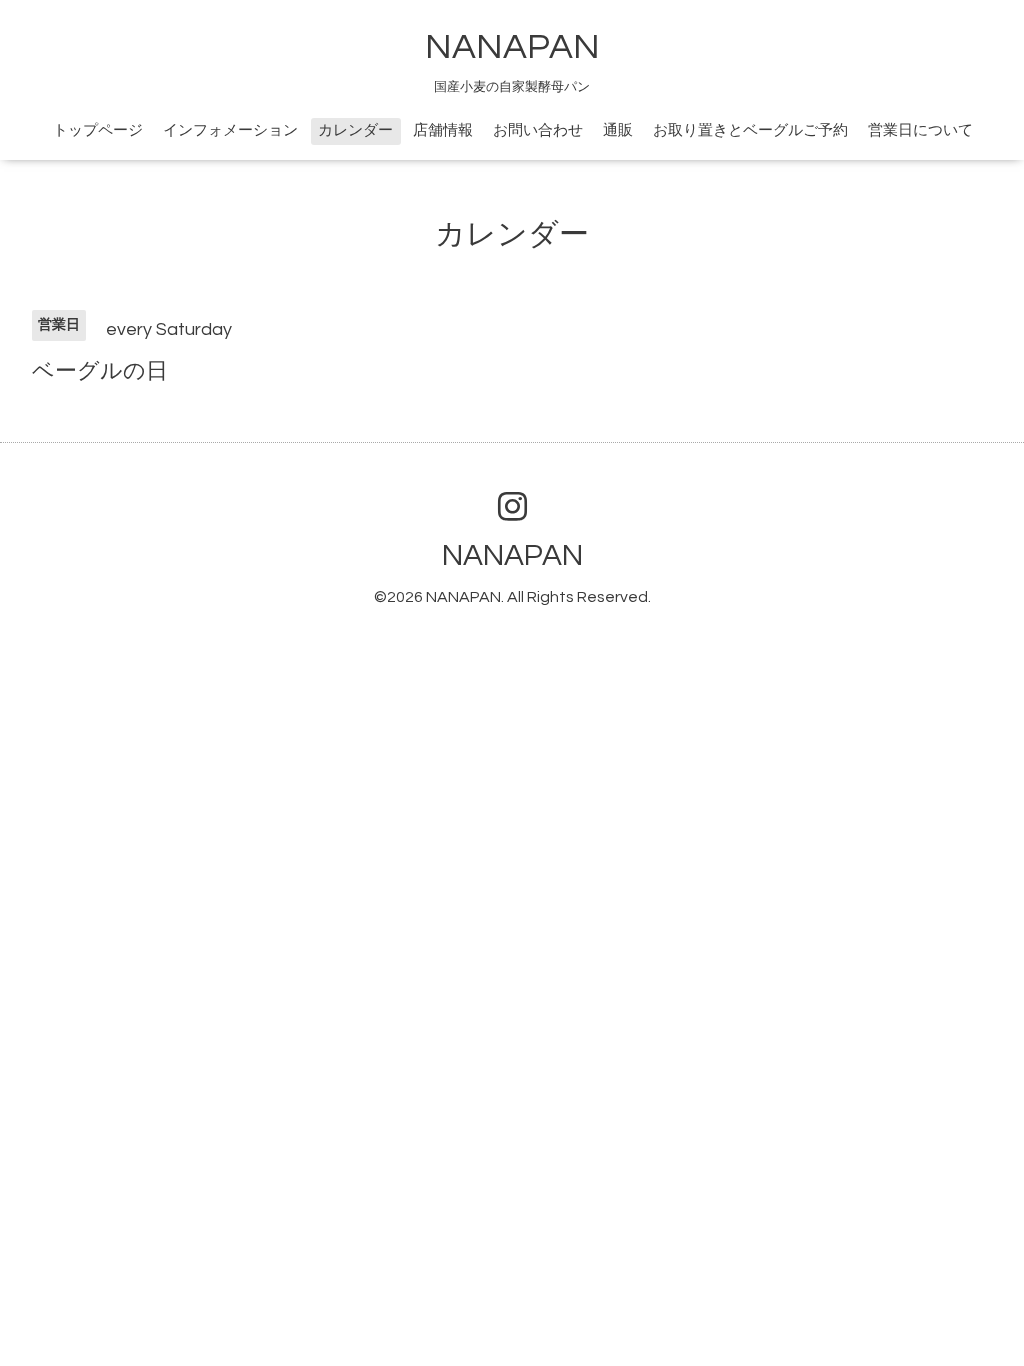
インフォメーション (230, 130)
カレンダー (355, 130)
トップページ (98, 130)
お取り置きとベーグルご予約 (750, 130)
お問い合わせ (538, 130)
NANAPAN (512, 47)
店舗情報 (443, 130)
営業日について (920, 130)
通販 (618, 130)
